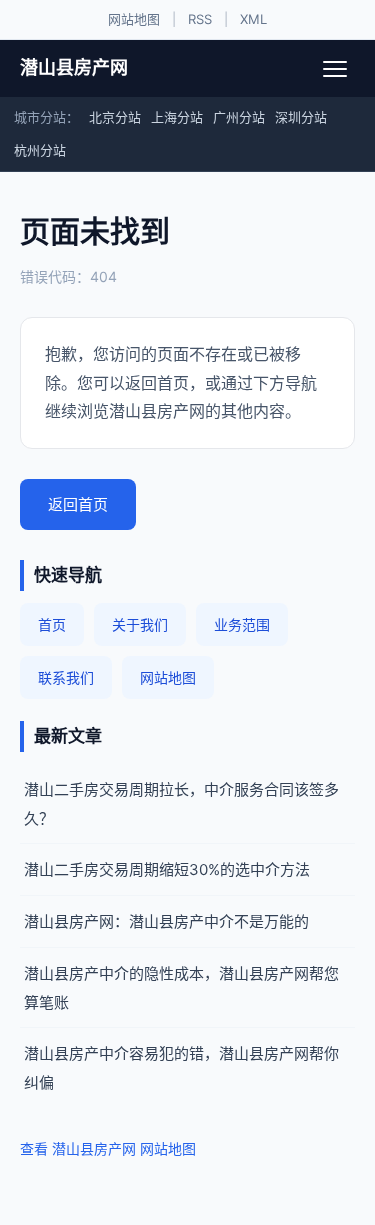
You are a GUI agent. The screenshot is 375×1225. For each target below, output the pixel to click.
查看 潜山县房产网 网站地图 (108, 1148)
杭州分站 (40, 150)
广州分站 (239, 117)
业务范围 (242, 624)
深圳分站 (301, 117)
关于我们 (140, 624)
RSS (200, 19)
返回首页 (78, 504)
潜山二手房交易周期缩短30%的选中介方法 (167, 869)
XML (253, 19)
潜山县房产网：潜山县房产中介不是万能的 (166, 921)
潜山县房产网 (74, 67)
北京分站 (115, 117)
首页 (52, 624)
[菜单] (335, 69)
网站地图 (134, 19)
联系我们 (66, 677)
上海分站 (177, 117)
